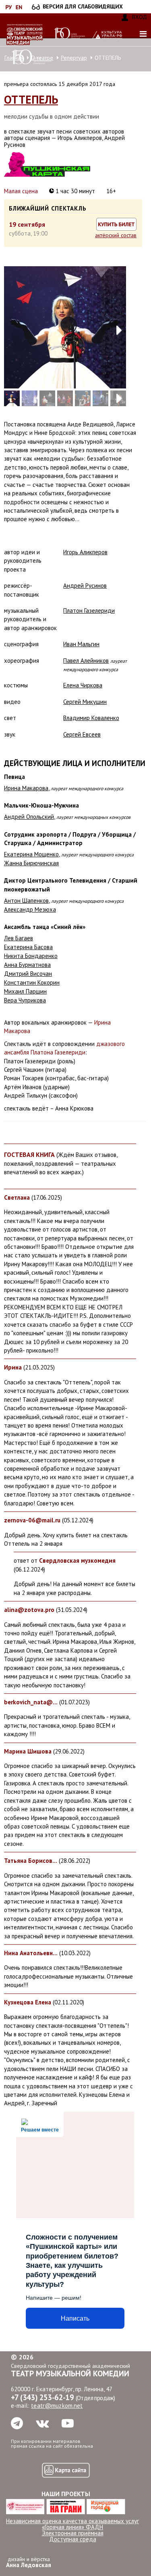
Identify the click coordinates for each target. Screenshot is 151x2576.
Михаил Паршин (25, 991)
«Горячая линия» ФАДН (72, 2527)
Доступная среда (73, 2539)
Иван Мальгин (81, 644)
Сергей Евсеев (82, 734)
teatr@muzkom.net (57, 2406)
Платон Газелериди (89, 611)
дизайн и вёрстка (29, 2562)
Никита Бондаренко (31, 956)
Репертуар (74, 58)
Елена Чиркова (83, 685)
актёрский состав (116, 235)
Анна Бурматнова (27, 965)
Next (114, 327)
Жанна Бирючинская (31, 863)
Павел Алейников (86, 661)
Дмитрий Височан (28, 974)
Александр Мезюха (30, 909)
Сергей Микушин (85, 702)
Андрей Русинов (85, 586)
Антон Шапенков (26, 901)
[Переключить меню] (143, 34)
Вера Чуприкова (25, 1000)
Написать (75, 2318)
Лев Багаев (19, 938)
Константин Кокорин (32, 982)
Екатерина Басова (28, 947)
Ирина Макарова (26, 788)
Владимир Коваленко (91, 718)
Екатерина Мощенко (31, 854)
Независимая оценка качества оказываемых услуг (72, 2521)
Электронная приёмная (73, 2533)
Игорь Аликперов (85, 552)
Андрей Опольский (29, 817)
